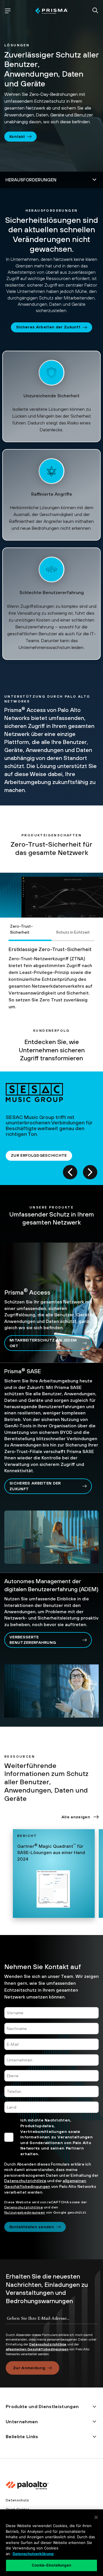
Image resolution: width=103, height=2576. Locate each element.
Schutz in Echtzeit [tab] (73, 932)
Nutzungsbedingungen (25, 2212)
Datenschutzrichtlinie (25, 2181)
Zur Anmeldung (29, 2368)
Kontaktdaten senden (32, 2227)
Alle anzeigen (76, 1817)
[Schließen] (96, 2517)
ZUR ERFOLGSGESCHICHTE (39, 1155)
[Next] (90, 1172)
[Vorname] (51, 2013)
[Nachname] (51, 2029)
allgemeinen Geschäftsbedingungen (37, 2349)
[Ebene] (51, 2076)
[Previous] (70, 1172)
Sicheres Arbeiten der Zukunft (48, 327)
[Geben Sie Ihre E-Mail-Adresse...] (51, 2323)
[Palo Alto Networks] (51, 11)
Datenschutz (17, 2500)
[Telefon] (51, 2091)
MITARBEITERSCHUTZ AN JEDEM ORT (43, 1343)
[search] (95, 11)
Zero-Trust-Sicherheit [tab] (21, 929)
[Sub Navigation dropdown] (51, 180)
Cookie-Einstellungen (51, 2565)
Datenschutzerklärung (33, 2554)
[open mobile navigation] (8, 11)
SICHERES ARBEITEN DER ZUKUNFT (35, 1486)
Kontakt (17, 136)
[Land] (51, 2107)
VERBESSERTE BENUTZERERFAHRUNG (33, 1640)
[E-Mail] (51, 2044)
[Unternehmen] (51, 2060)
